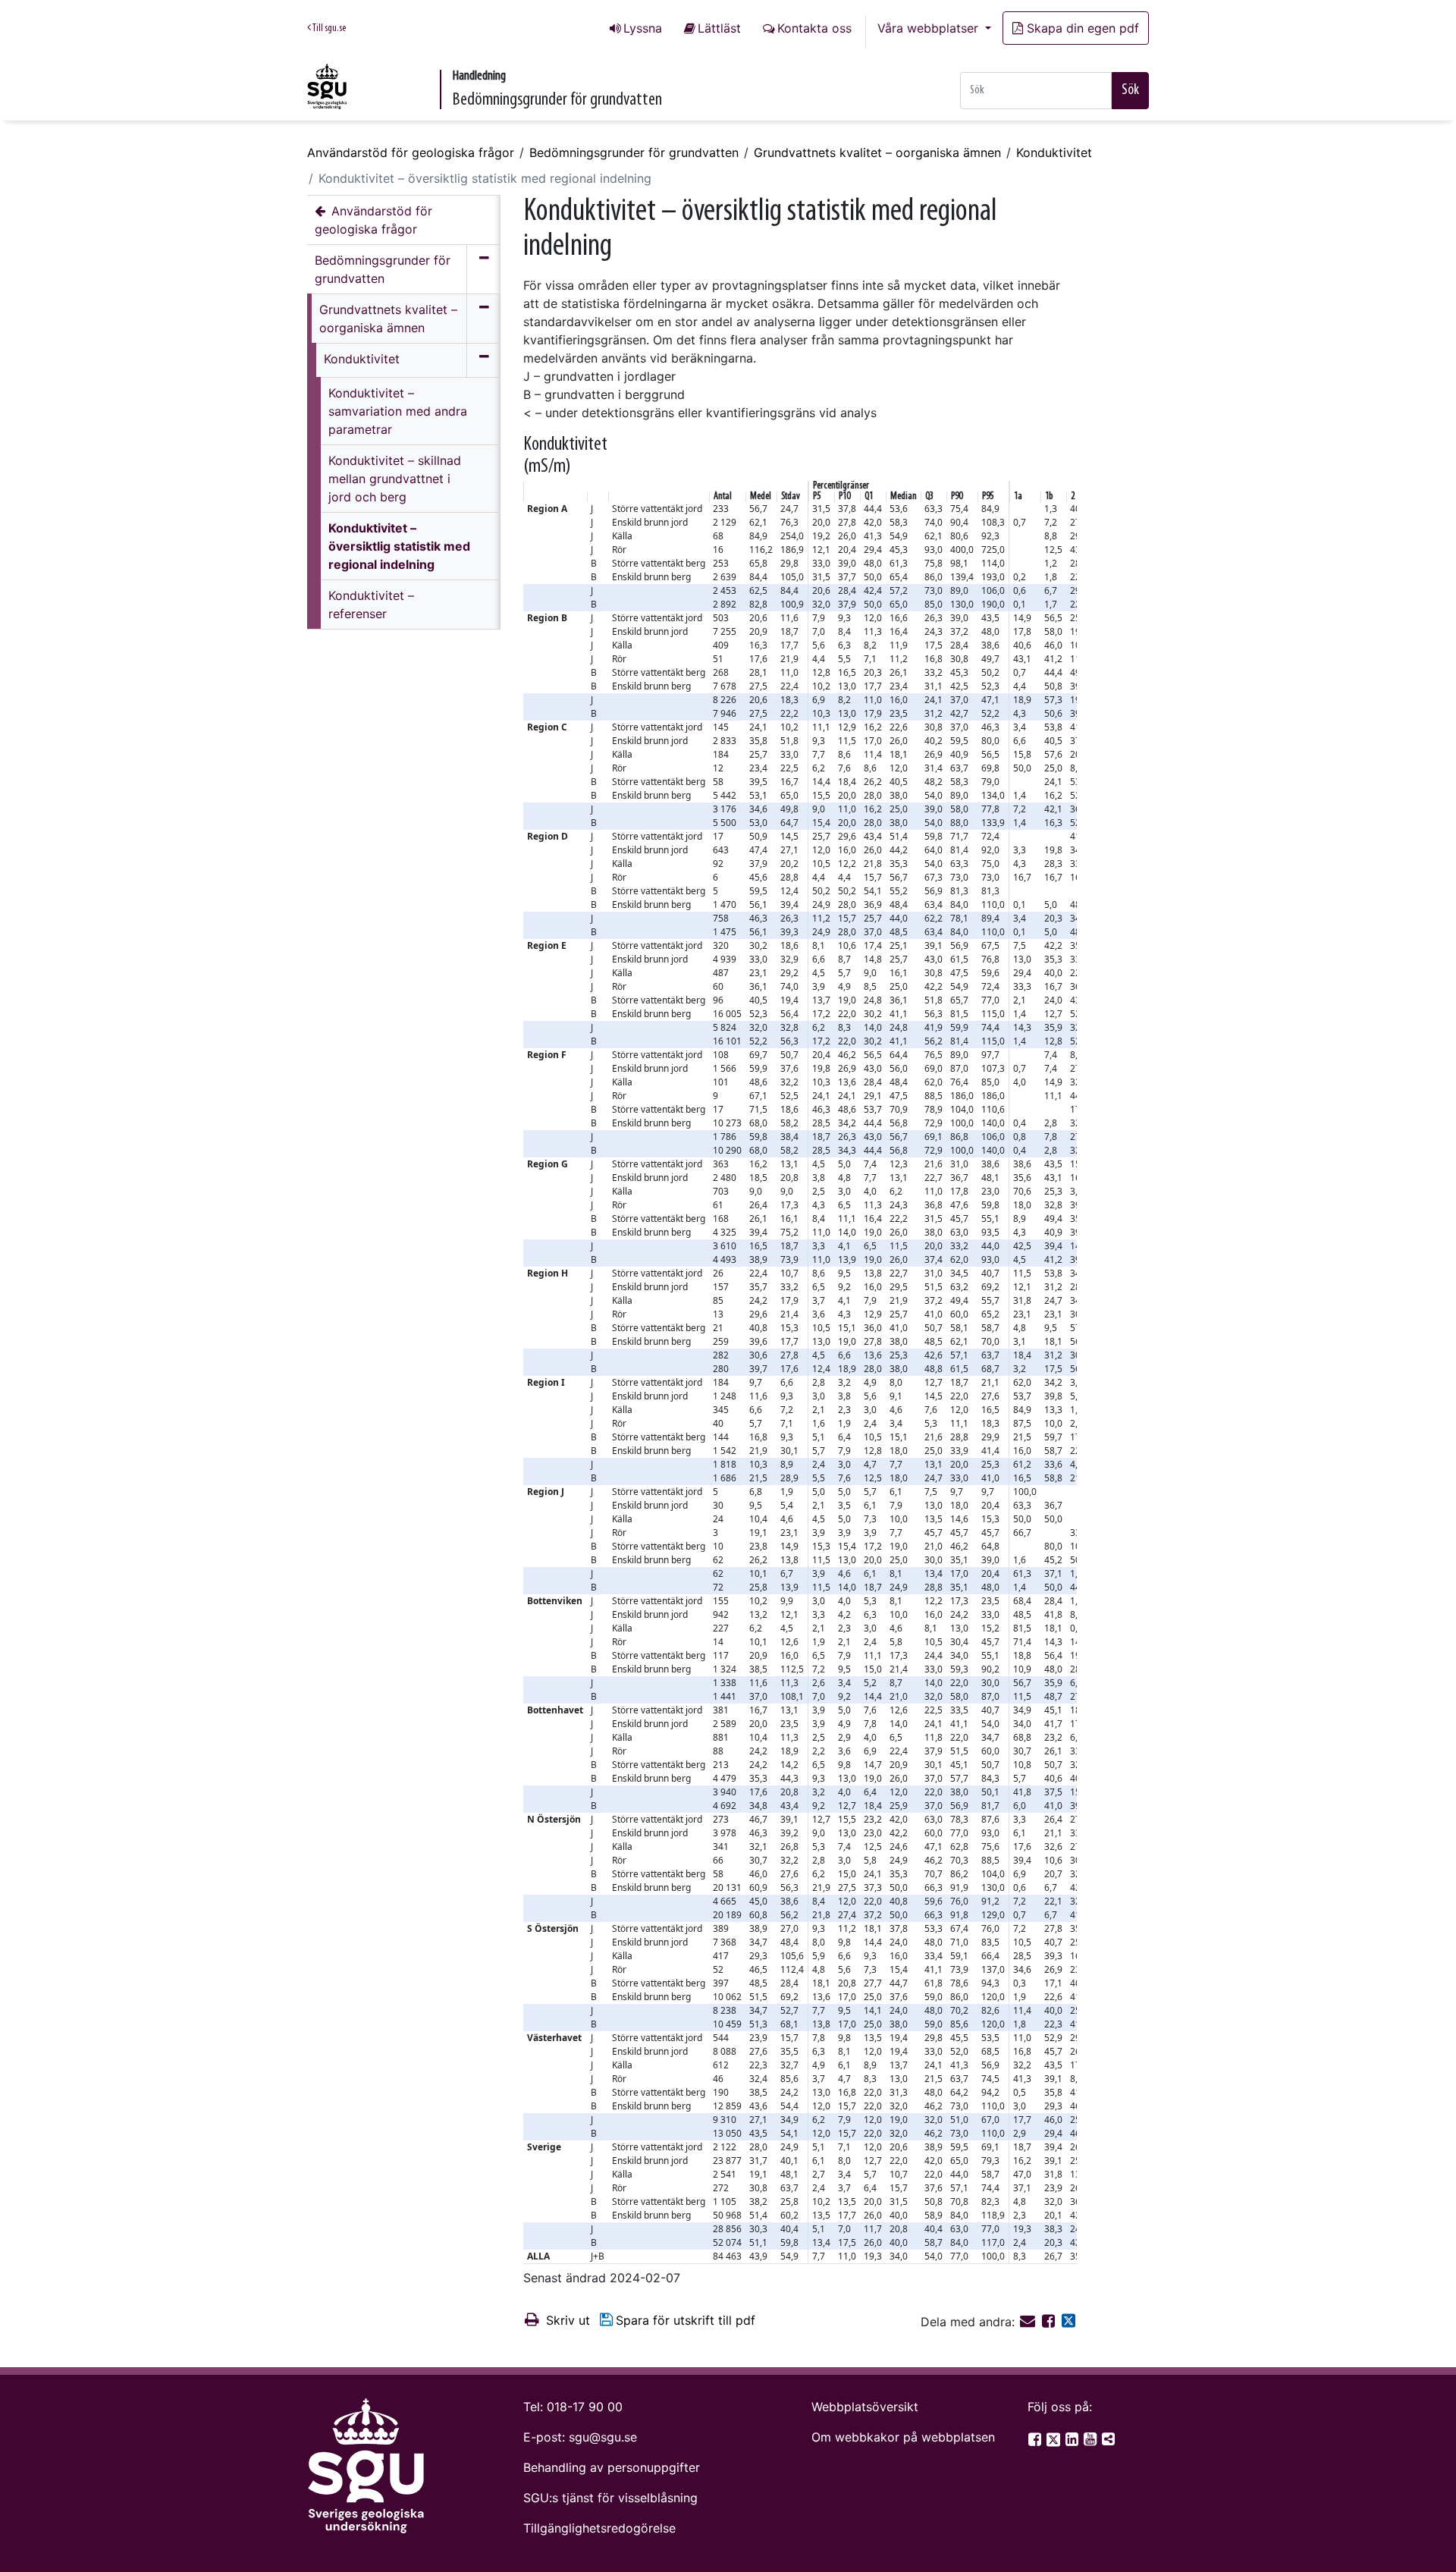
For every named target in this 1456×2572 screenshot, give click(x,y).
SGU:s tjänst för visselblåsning (610, 2498)
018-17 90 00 (585, 2407)
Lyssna (643, 28)
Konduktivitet (1054, 152)
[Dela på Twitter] (1068, 2322)
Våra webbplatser (930, 28)
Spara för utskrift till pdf (686, 2320)
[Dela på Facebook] (1050, 2322)
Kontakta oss (814, 28)
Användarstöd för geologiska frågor (411, 152)
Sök (1130, 90)
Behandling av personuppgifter (612, 2467)
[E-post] (1029, 2322)
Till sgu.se (328, 28)
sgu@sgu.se (603, 2437)
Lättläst (719, 28)
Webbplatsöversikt (865, 2407)
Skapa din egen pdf (1083, 28)
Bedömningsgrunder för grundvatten (634, 152)
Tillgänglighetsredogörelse (599, 2528)
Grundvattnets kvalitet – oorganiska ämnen (877, 152)
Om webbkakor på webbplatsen (903, 2437)
